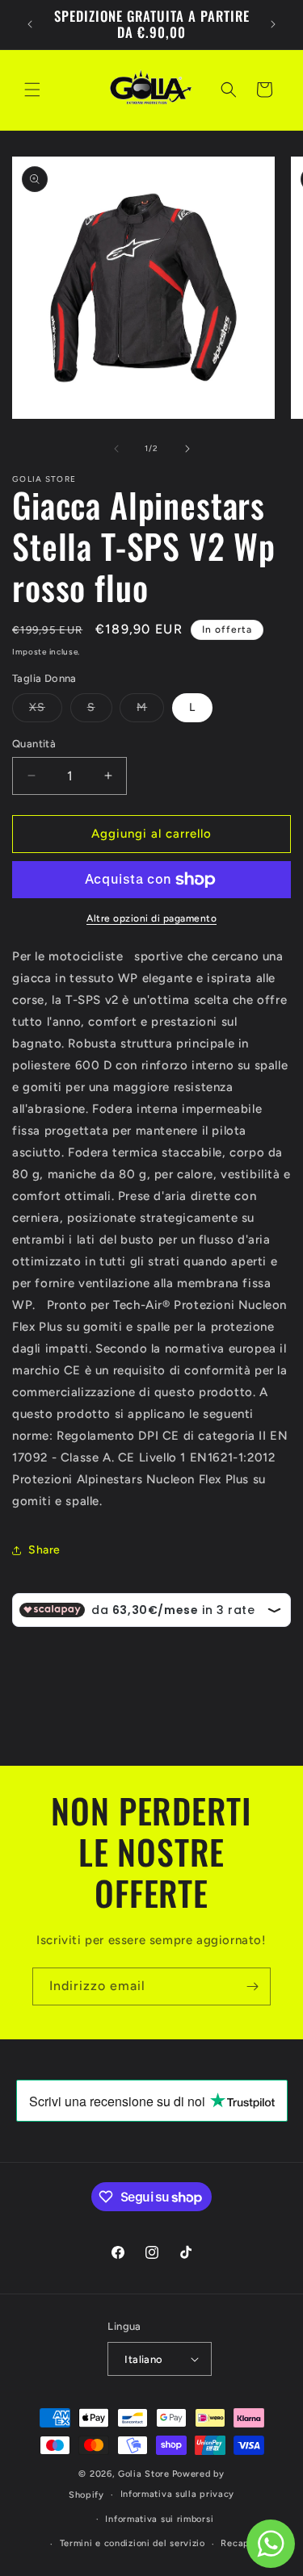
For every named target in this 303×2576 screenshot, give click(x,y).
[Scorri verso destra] (187, 449)
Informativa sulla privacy (178, 2494)
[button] (32, 90)
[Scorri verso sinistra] (116, 449)
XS (46, 711)
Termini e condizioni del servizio (133, 2543)
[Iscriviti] (252, 1986)
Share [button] (44, 1550)
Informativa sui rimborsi (159, 2519)
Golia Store (144, 2474)
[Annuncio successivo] (273, 24)
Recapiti (240, 2543)
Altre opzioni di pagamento (151, 918)
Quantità (34, 744)
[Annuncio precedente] (30, 24)
